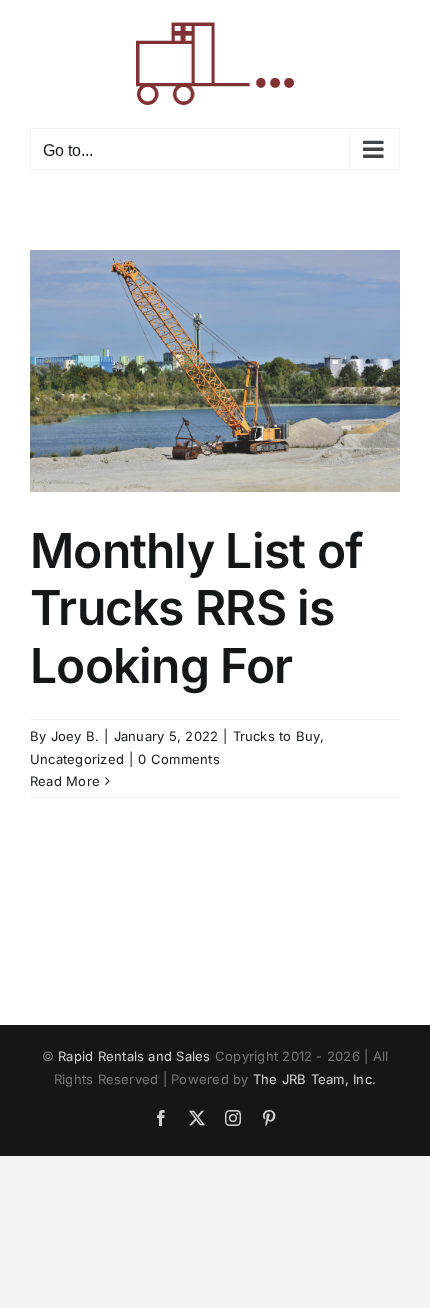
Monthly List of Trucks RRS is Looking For (196, 608)
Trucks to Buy (276, 736)
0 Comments (178, 759)
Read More (65, 781)
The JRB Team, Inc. (314, 1079)
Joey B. (75, 736)
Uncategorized (77, 759)
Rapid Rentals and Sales (134, 1056)
